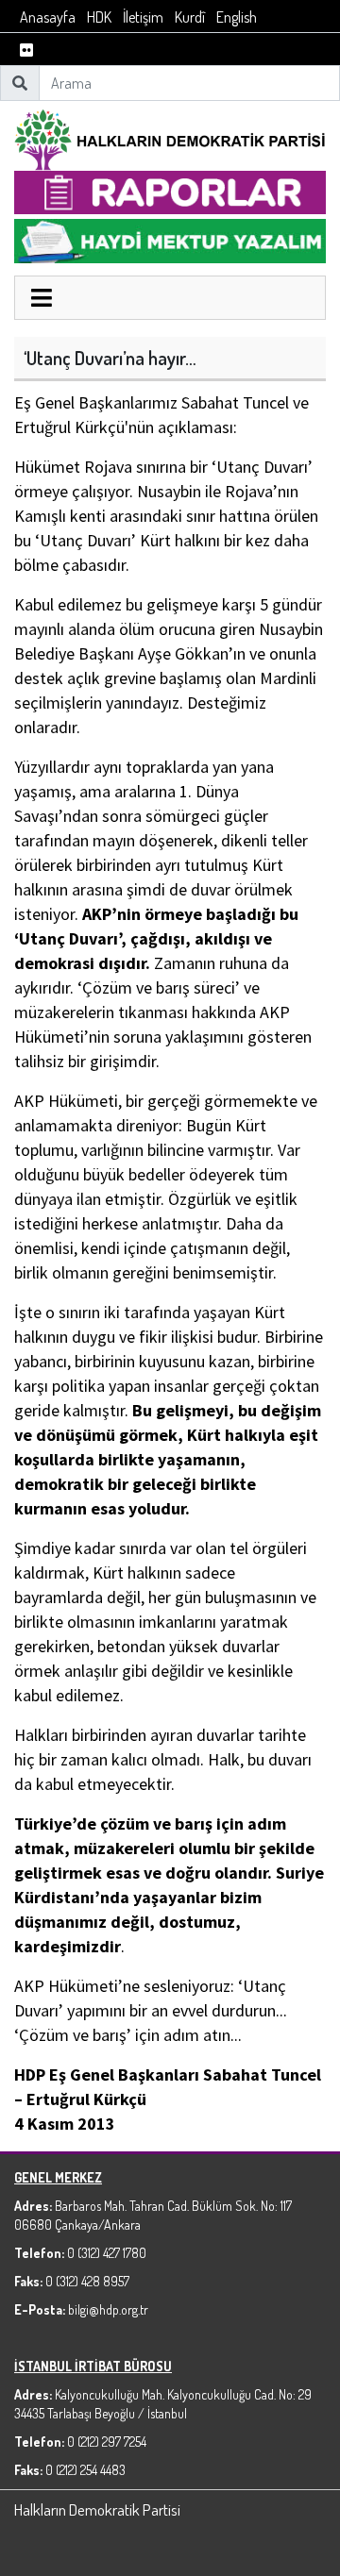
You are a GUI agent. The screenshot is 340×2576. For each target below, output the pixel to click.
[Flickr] (26, 50)
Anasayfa (48, 17)
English (237, 17)
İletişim (143, 17)
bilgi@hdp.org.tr (108, 2309)
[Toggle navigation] (42, 300)
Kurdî (190, 17)
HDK (99, 17)
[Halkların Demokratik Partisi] (170, 137)
